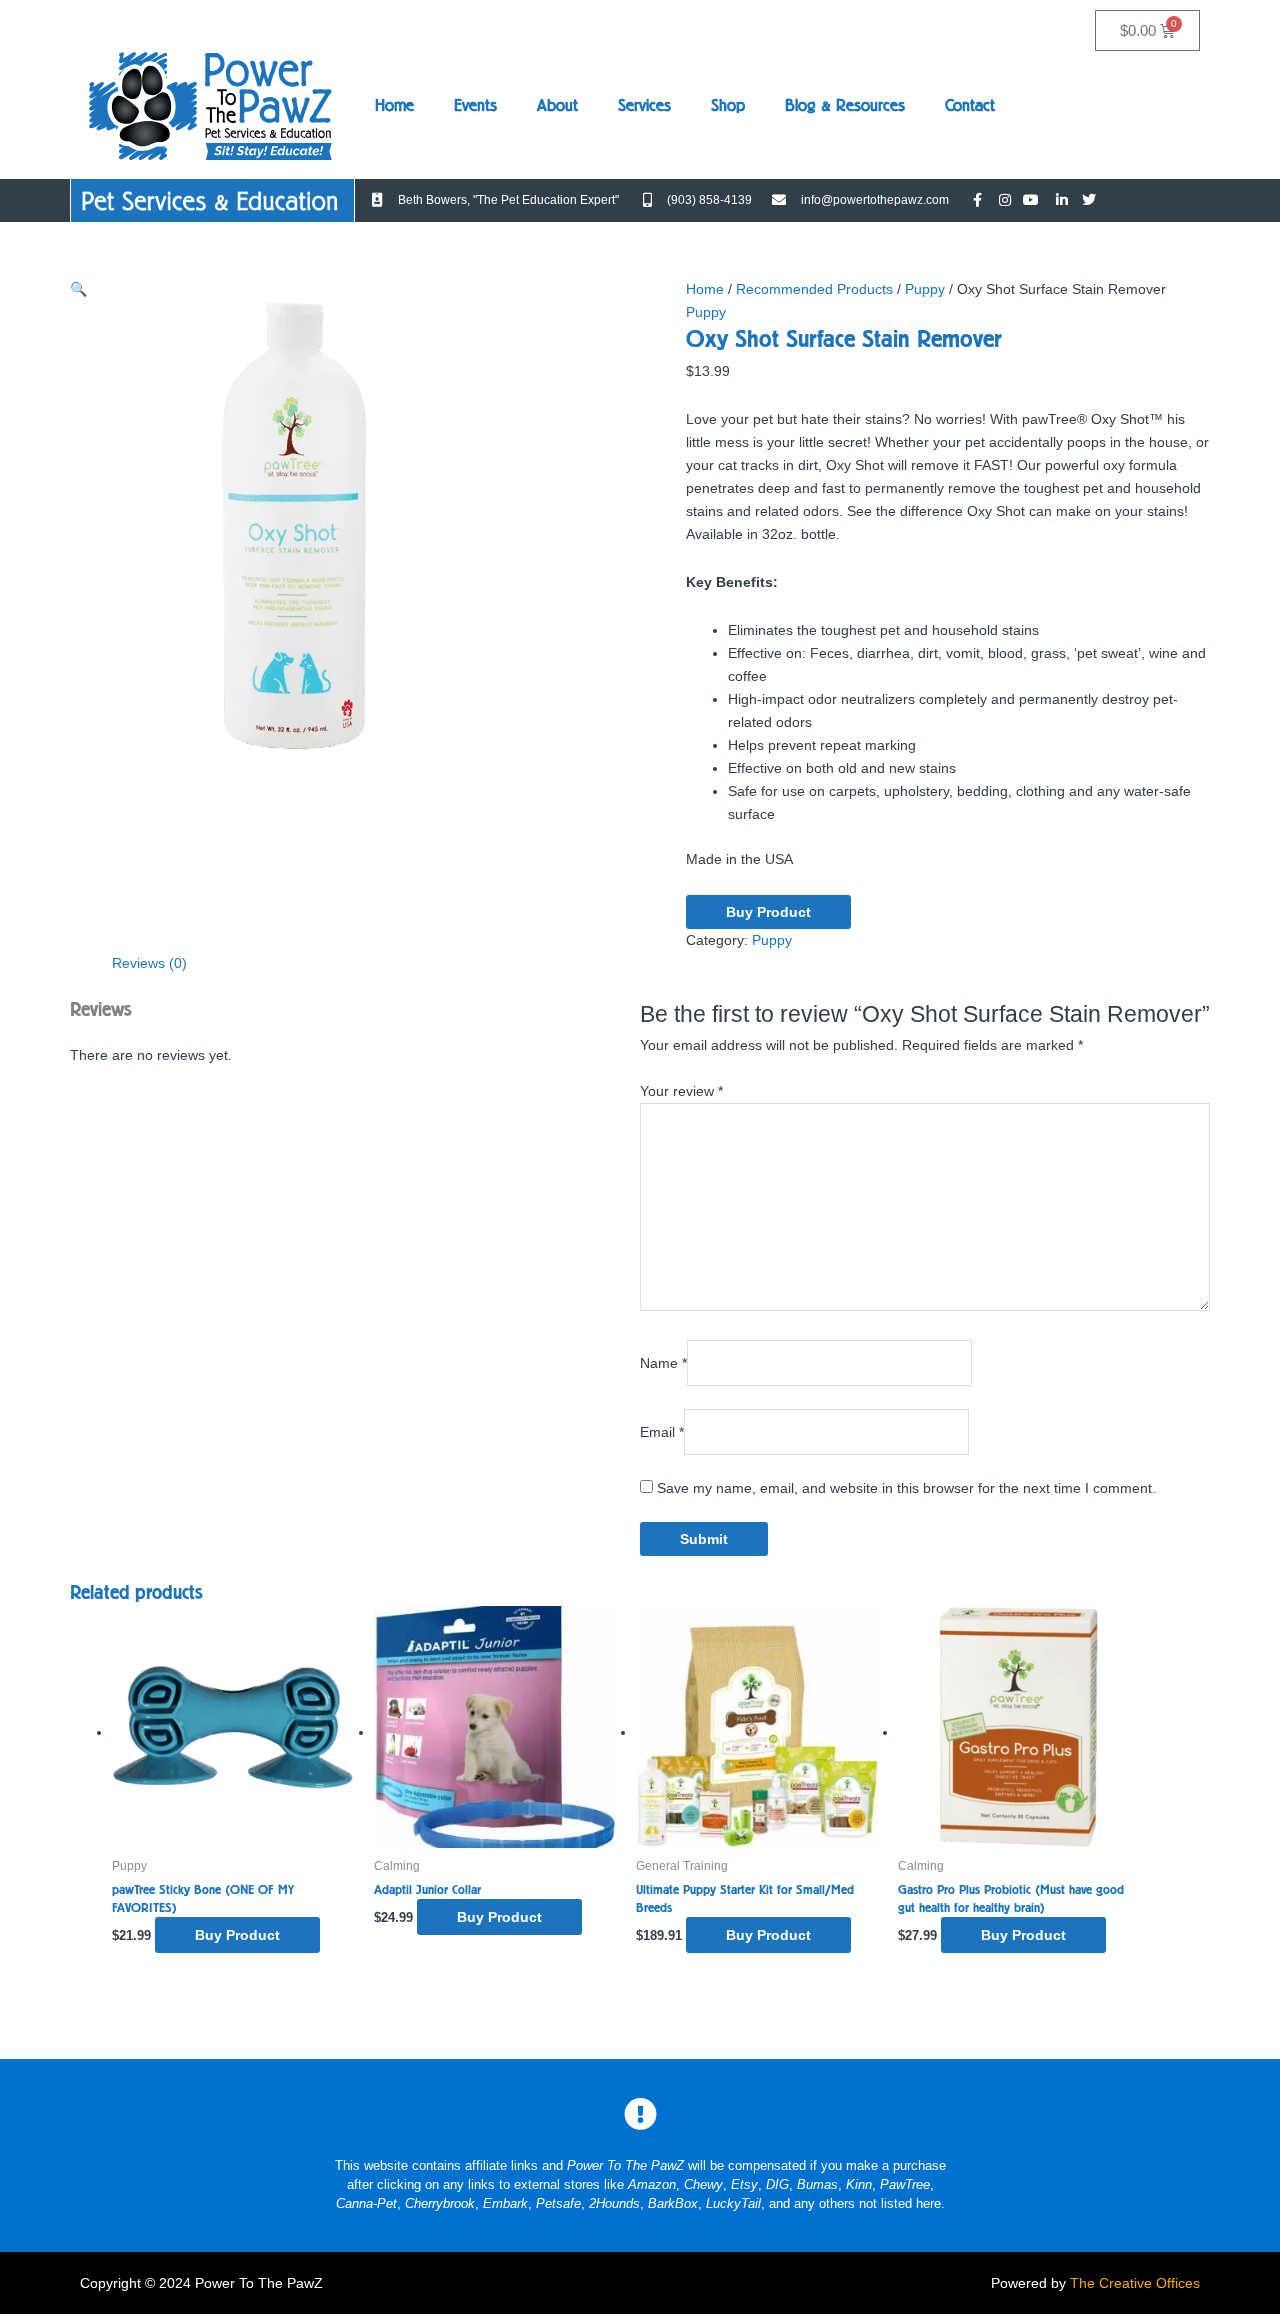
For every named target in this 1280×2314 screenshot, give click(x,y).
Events (475, 105)
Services (644, 105)
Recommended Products (814, 289)
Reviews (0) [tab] (149, 963)
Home (394, 105)
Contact (970, 105)
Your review (681, 1091)
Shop (728, 105)
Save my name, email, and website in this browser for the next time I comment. (906, 1488)
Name (663, 1363)
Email (662, 1431)
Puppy (925, 289)
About (557, 105)
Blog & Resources (845, 105)
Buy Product (768, 912)
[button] (78, 289)
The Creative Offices (1135, 2283)
